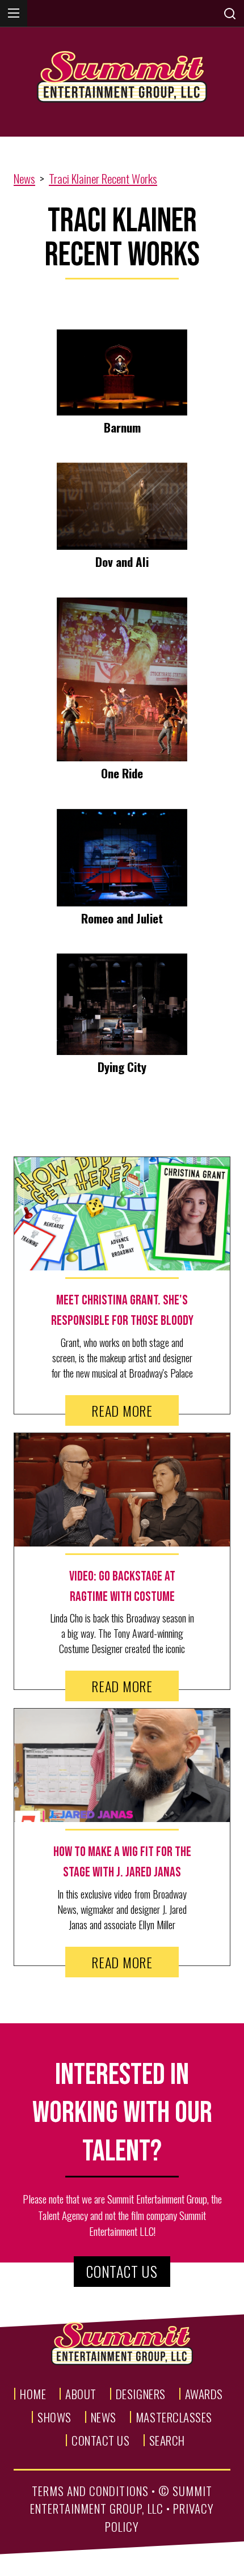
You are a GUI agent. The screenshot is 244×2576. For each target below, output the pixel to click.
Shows (54, 2417)
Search (167, 2440)
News (24, 178)
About (81, 2394)
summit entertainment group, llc (121, 2500)
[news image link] (122, 1214)
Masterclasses (174, 2417)
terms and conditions (90, 2491)
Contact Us (122, 2271)
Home (33, 2394)
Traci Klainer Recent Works (103, 178)
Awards (204, 2394)
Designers (141, 2394)
